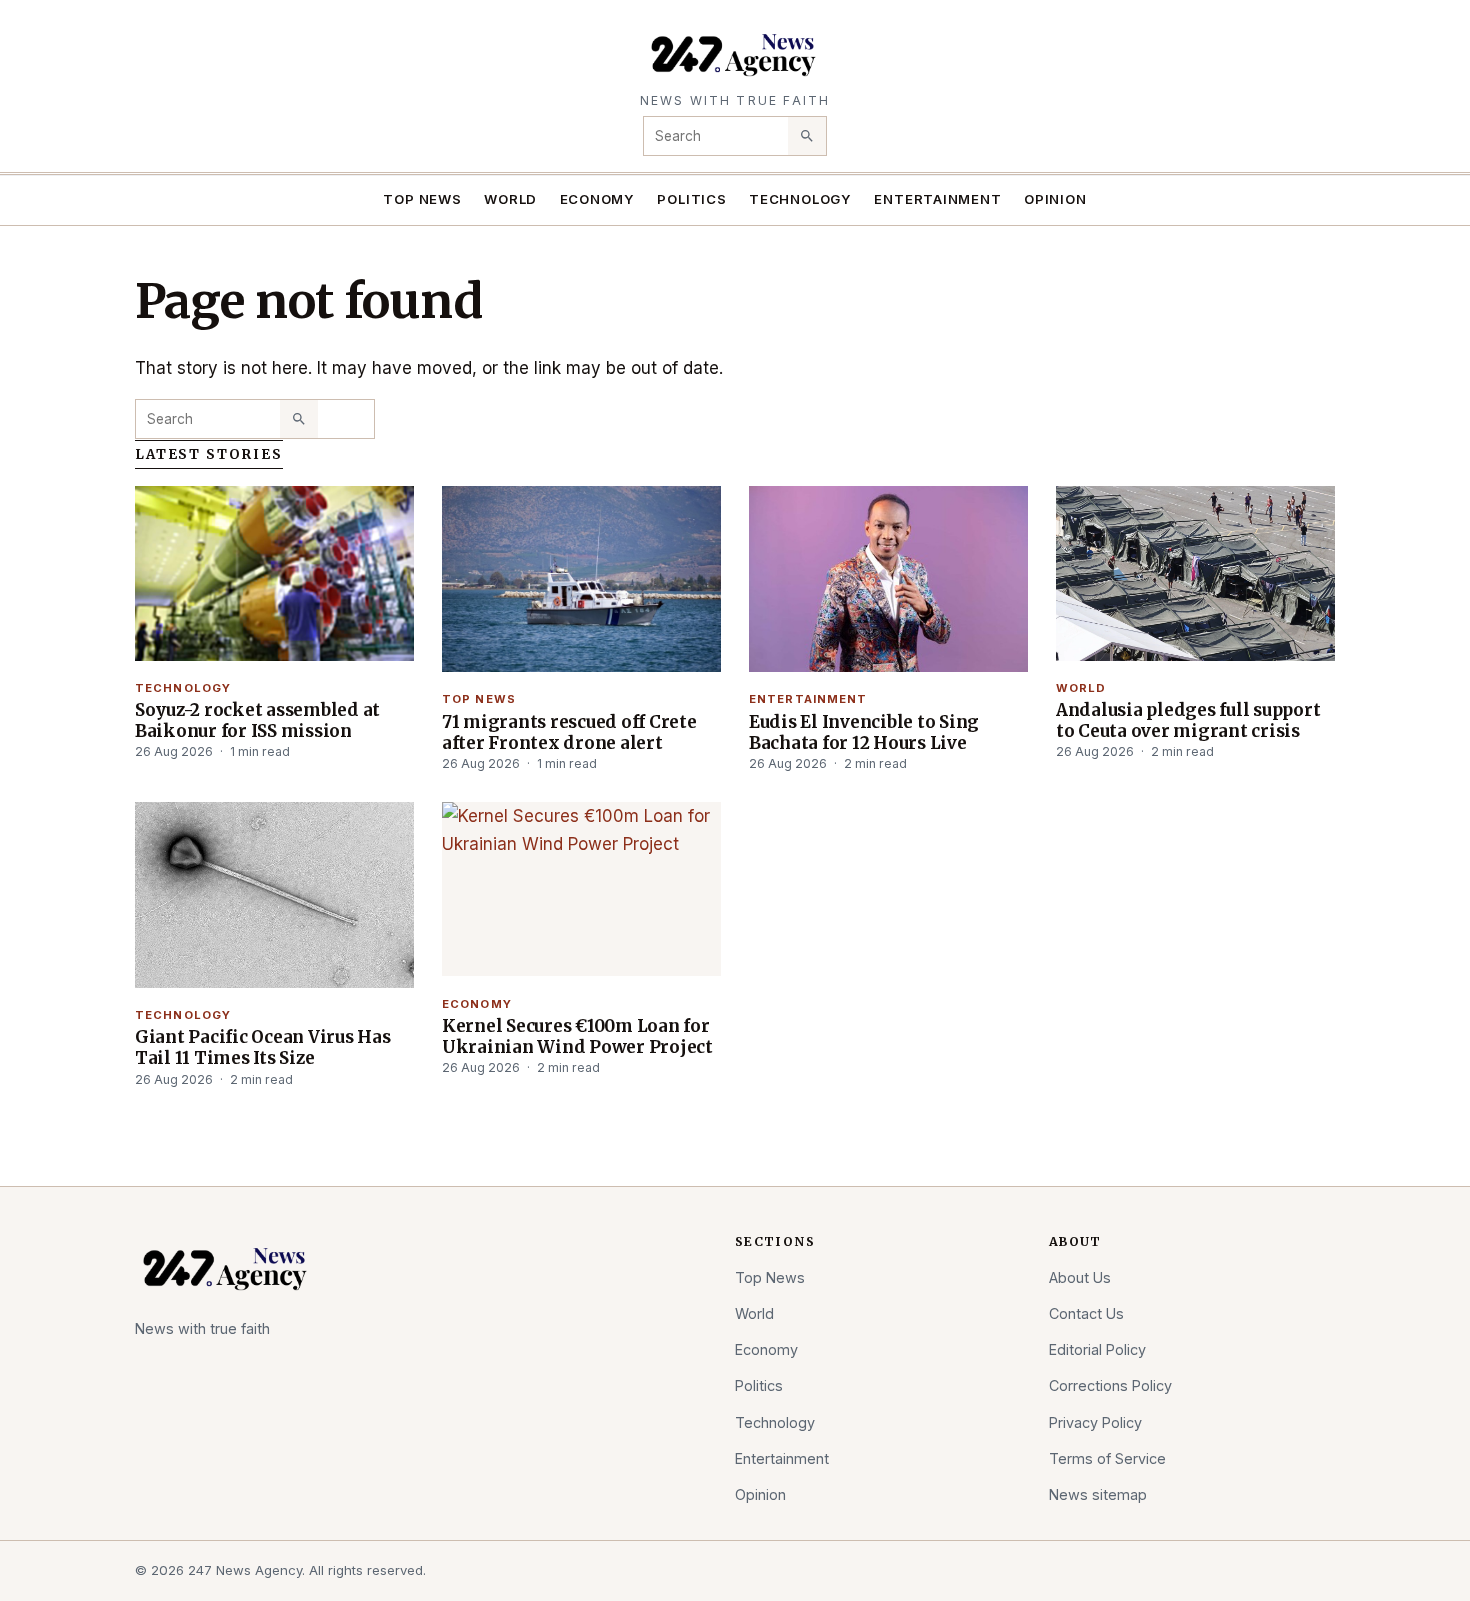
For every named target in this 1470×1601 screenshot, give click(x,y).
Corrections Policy (1110, 1385)
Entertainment (937, 199)
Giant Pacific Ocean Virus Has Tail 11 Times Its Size (263, 1047)
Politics (691, 199)
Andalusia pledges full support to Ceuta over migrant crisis (1188, 720)
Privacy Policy (1095, 1422)
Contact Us (1086, 1313)
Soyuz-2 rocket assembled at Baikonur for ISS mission (257, 720)
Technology (800, 199)
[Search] (807, 136)
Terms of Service (1107, 1458)
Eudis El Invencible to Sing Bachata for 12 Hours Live (864, 732)
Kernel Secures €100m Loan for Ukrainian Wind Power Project (577, 1036)
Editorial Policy (1097, 1349)
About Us (1080, 1277)
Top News (422, 199)
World (510, 199)
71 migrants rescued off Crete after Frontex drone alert (569, 732)
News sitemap (1098, 1494)
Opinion (1055, 199)
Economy (598, 199)
